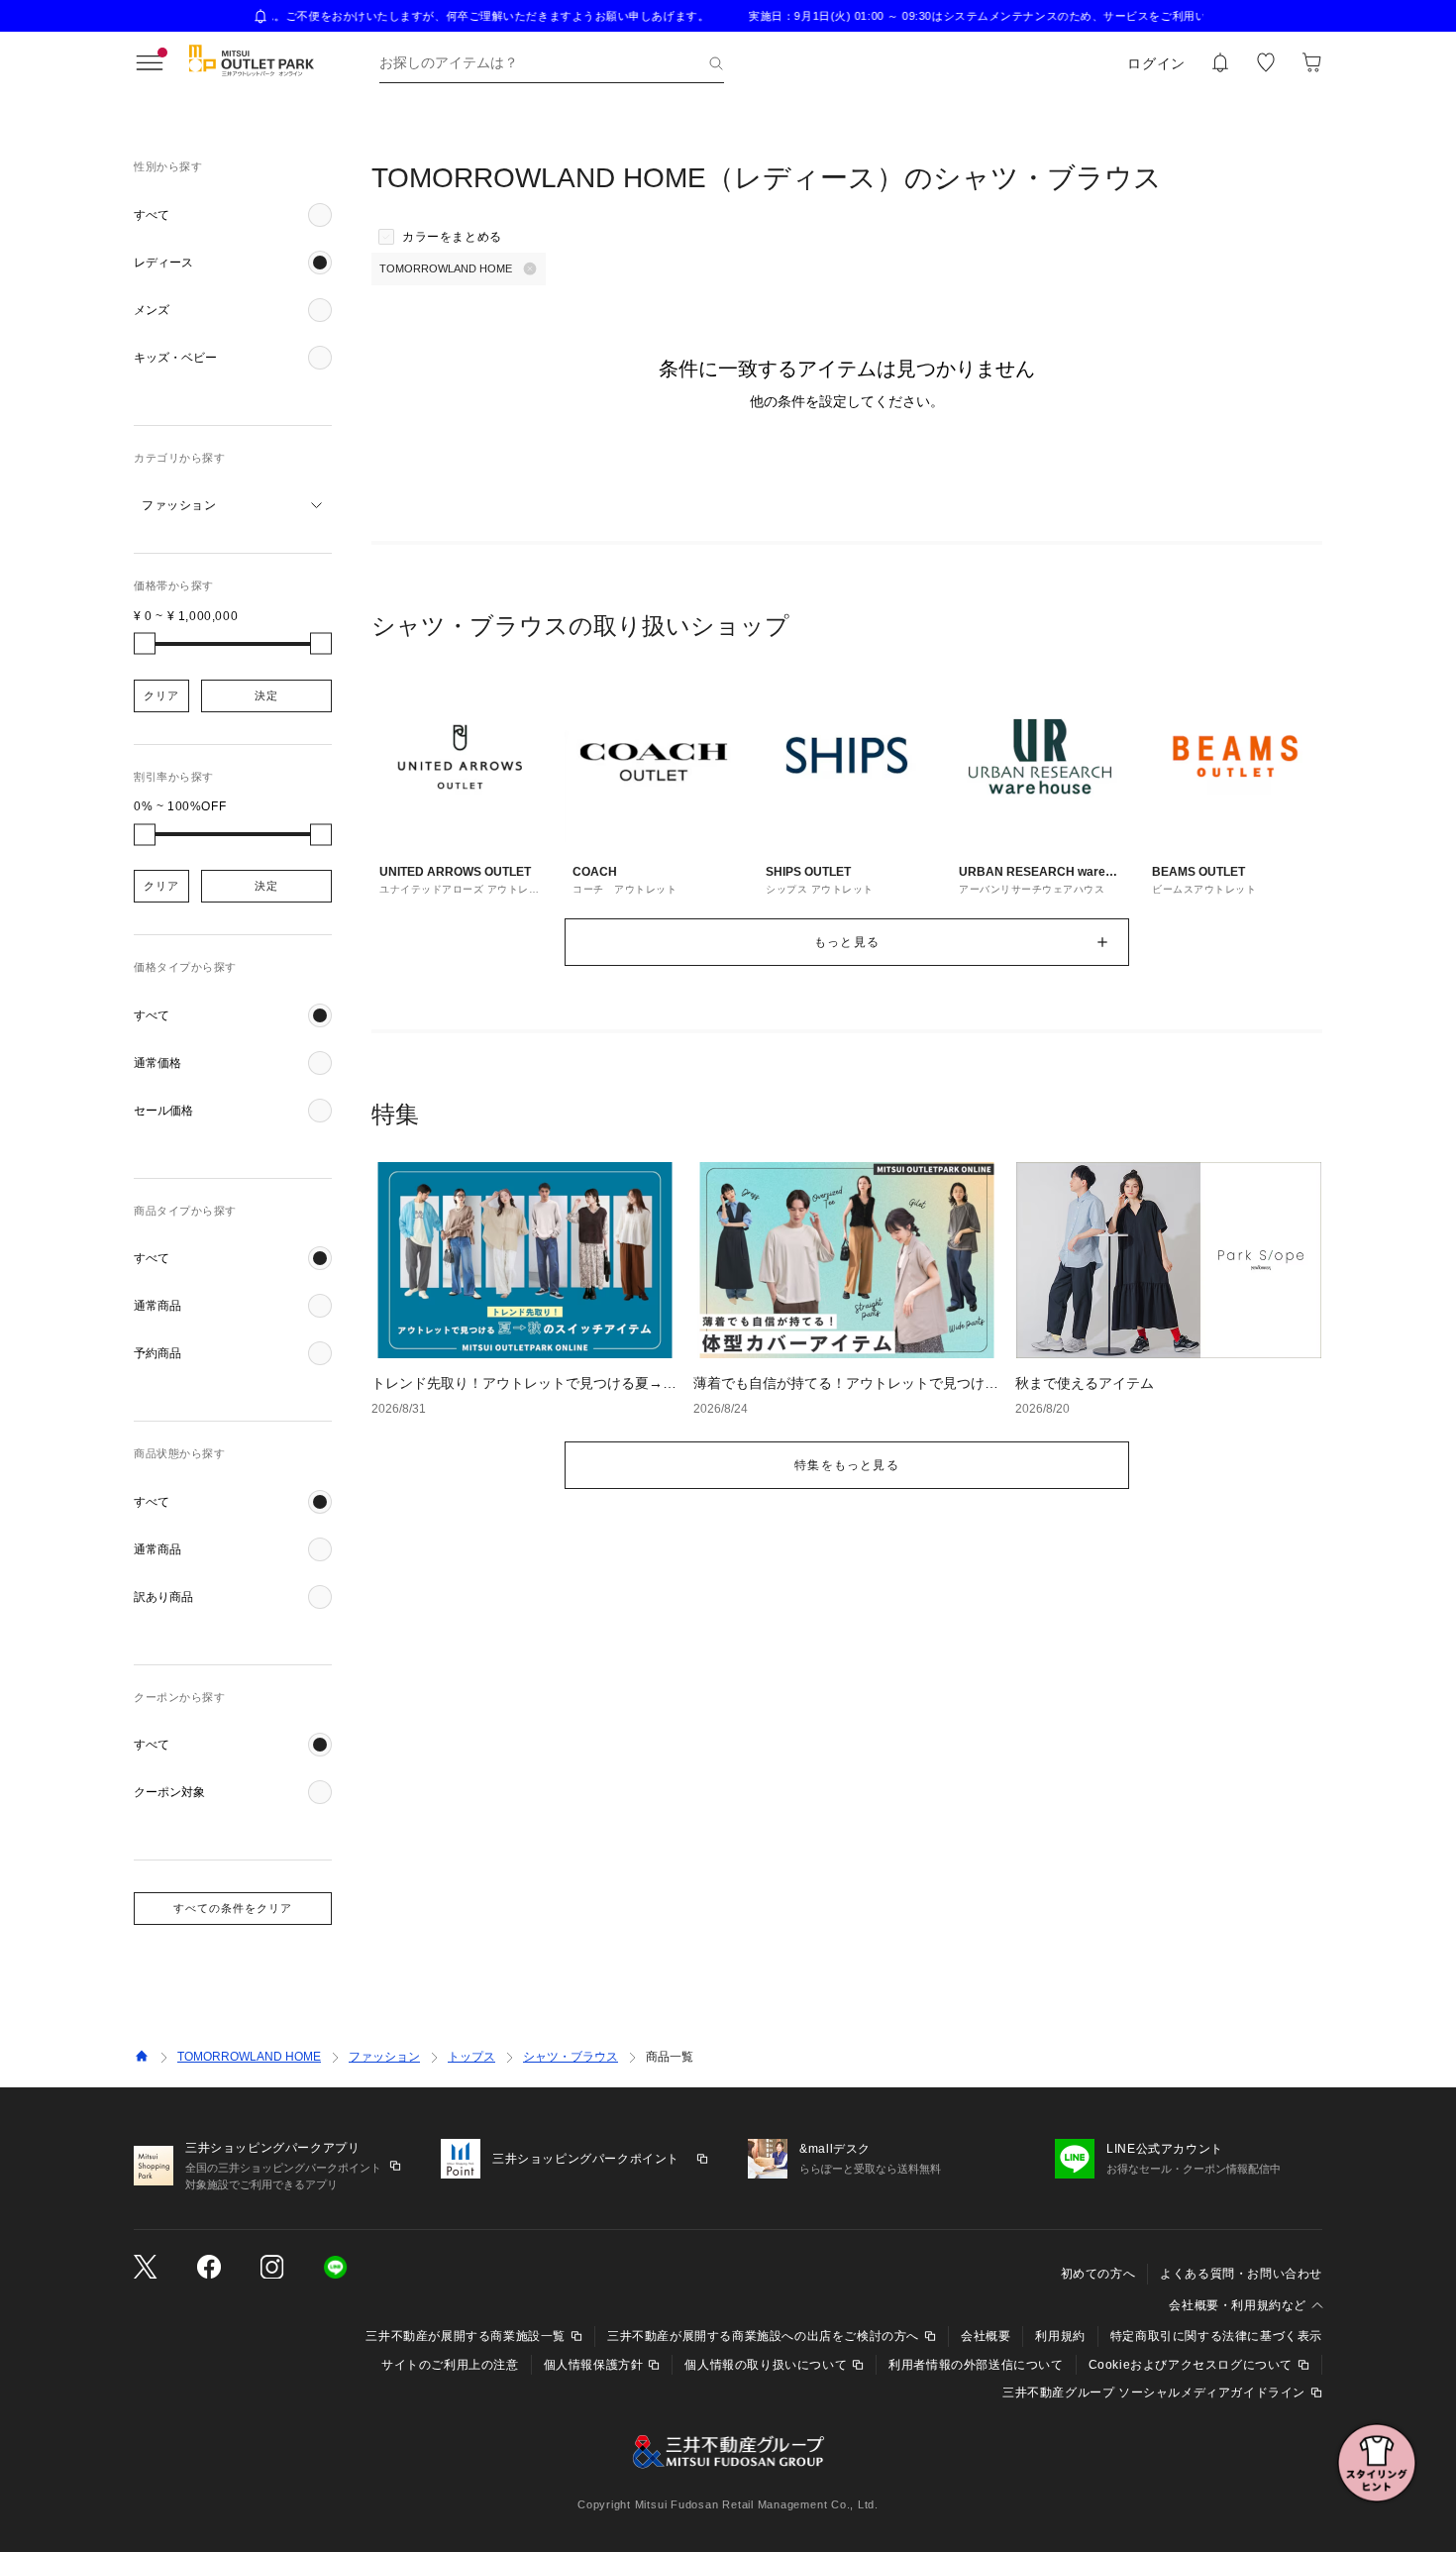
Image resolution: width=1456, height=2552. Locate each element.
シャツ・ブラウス (571, 2057)
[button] (233, 215)
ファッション (384, 2057)
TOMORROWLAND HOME (249, 2057)
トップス (471, 2057)
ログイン (1156, 63)
